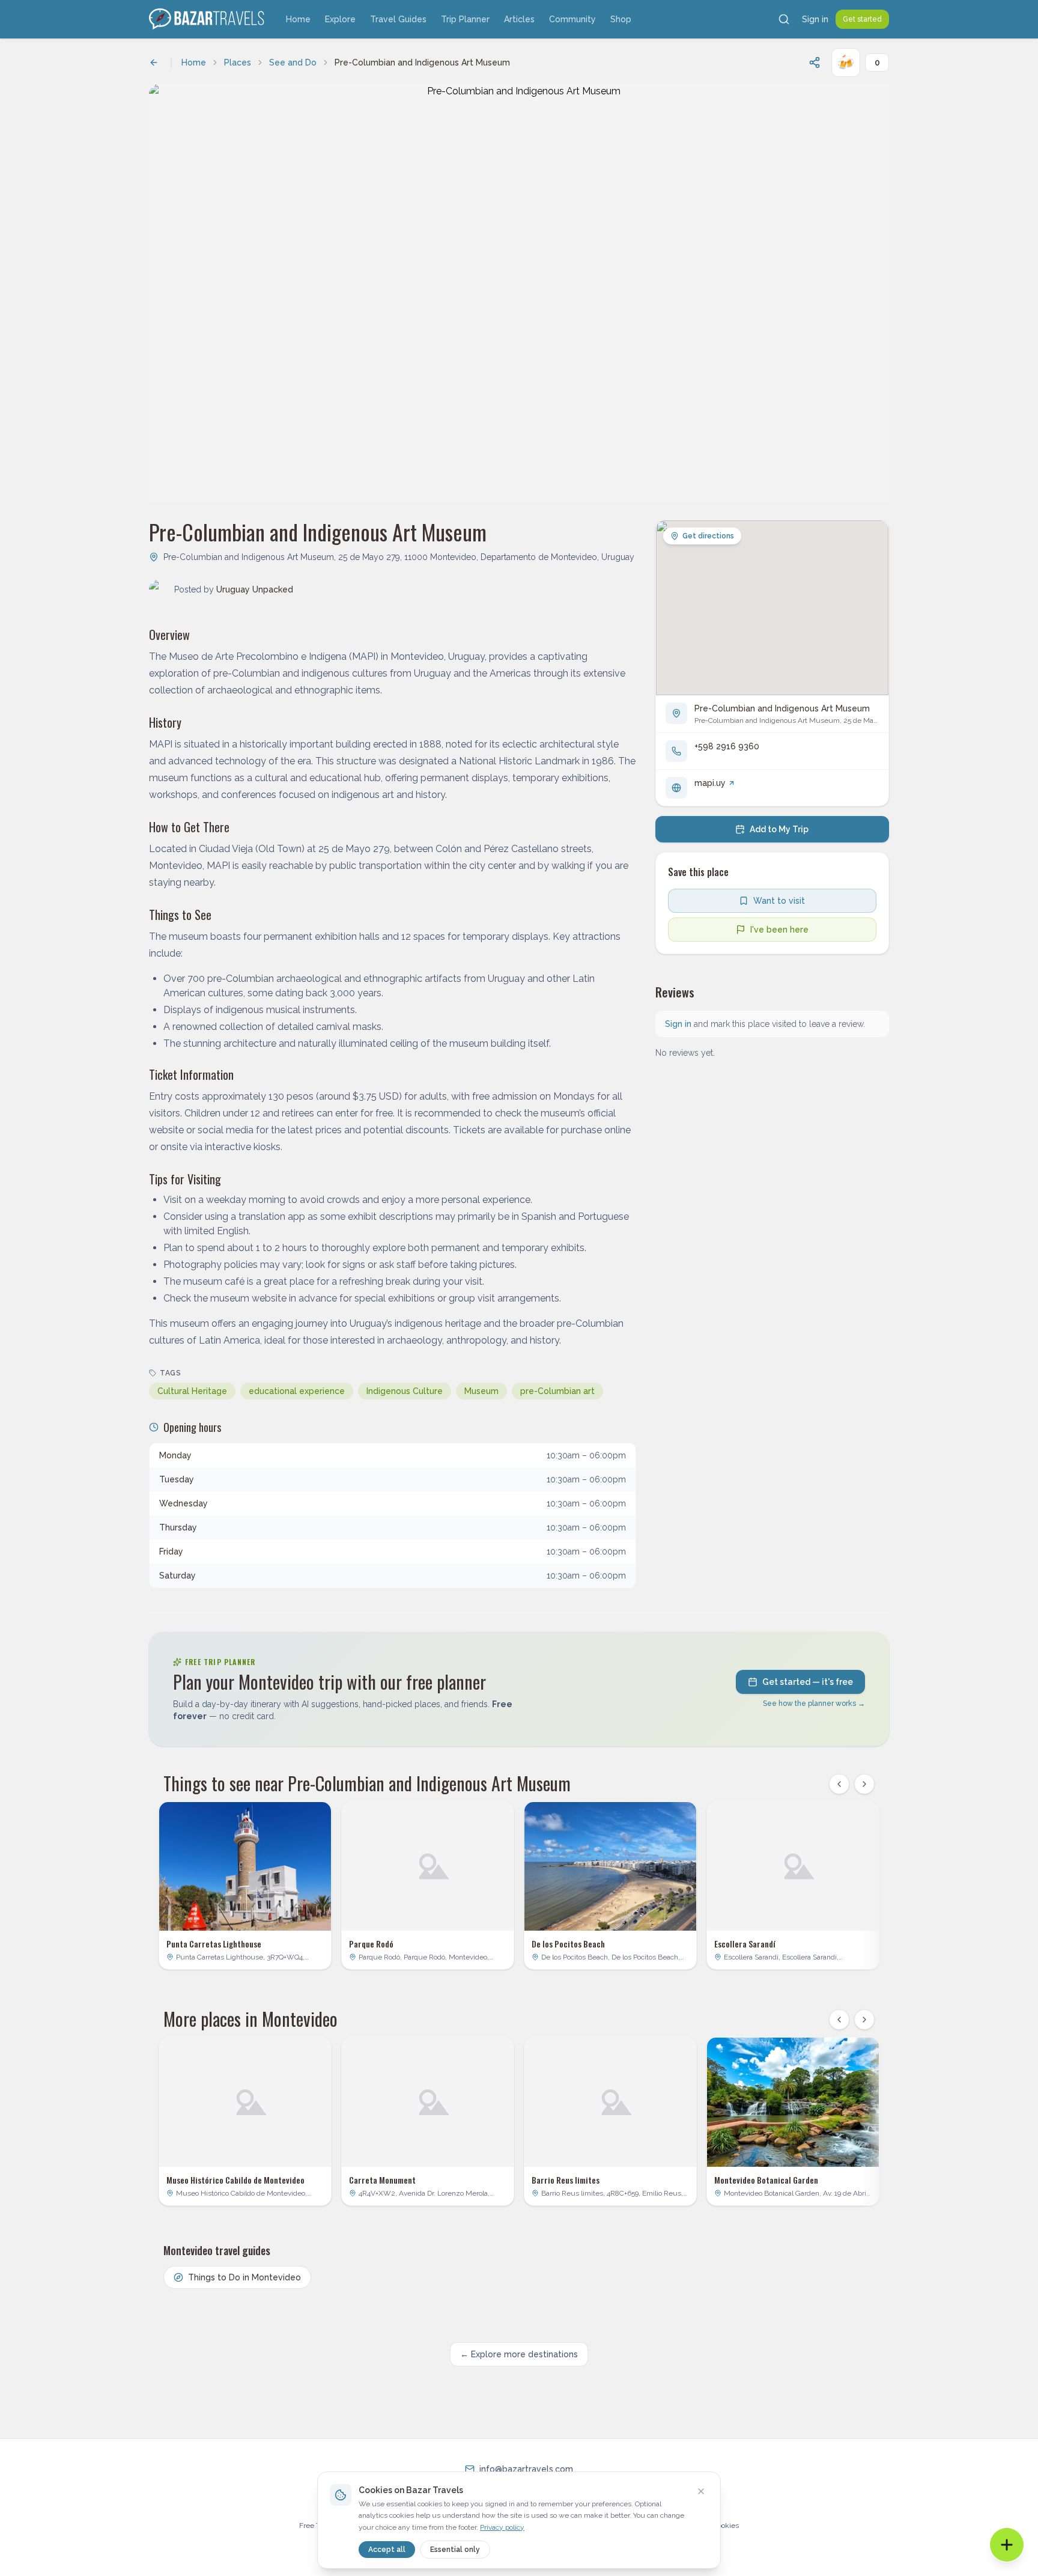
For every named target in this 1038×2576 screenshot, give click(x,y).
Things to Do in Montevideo (244, 2277)
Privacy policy (502, 2527)
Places (238, 62)
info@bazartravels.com (526, 2469)
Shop (621, 19)
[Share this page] (815, 62)
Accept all (387, 2550)
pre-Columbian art (557, 1391)
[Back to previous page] (154, 62)
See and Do (293, 62)
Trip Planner (465, 19)
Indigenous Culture (405, 1391)
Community (572, 19)
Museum (481, 1391)
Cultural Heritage (192, 1391)
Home (298, 19)
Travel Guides (398, 19)
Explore (340, 19)
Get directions (708, 536)
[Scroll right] (864, 1784)
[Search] (784, 19)
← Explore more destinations (519, 2354)
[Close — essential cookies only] (701, 2491)
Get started (862, 19)
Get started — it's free (808, 1682)
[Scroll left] (839, 1784)
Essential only (455, 2550)
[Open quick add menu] (1007, 2545)
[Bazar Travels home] (208, 19)
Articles (519, 19)
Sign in (815, 19)
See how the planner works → (814, 1704)
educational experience (297, 1391)
